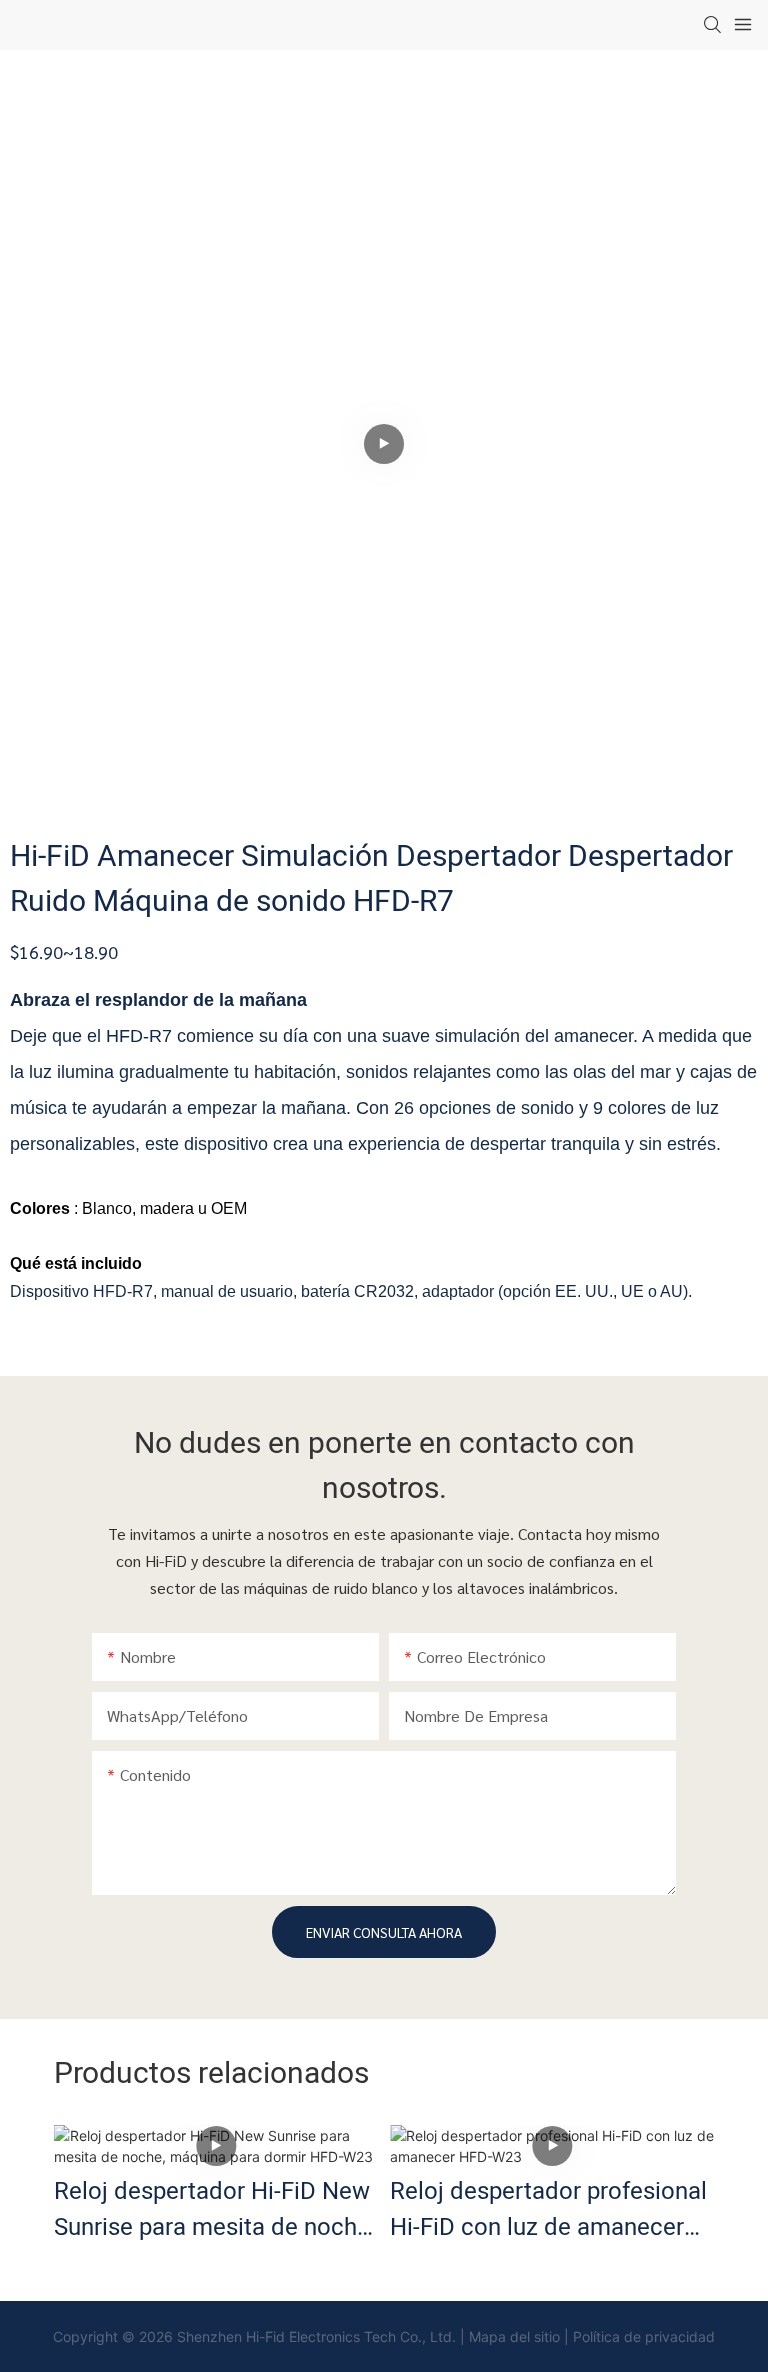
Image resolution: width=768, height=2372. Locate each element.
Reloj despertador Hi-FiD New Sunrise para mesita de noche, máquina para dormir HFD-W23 (214, 2210)
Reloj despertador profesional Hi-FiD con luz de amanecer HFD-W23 (548, 2210)
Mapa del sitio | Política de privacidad (592, 2336)
